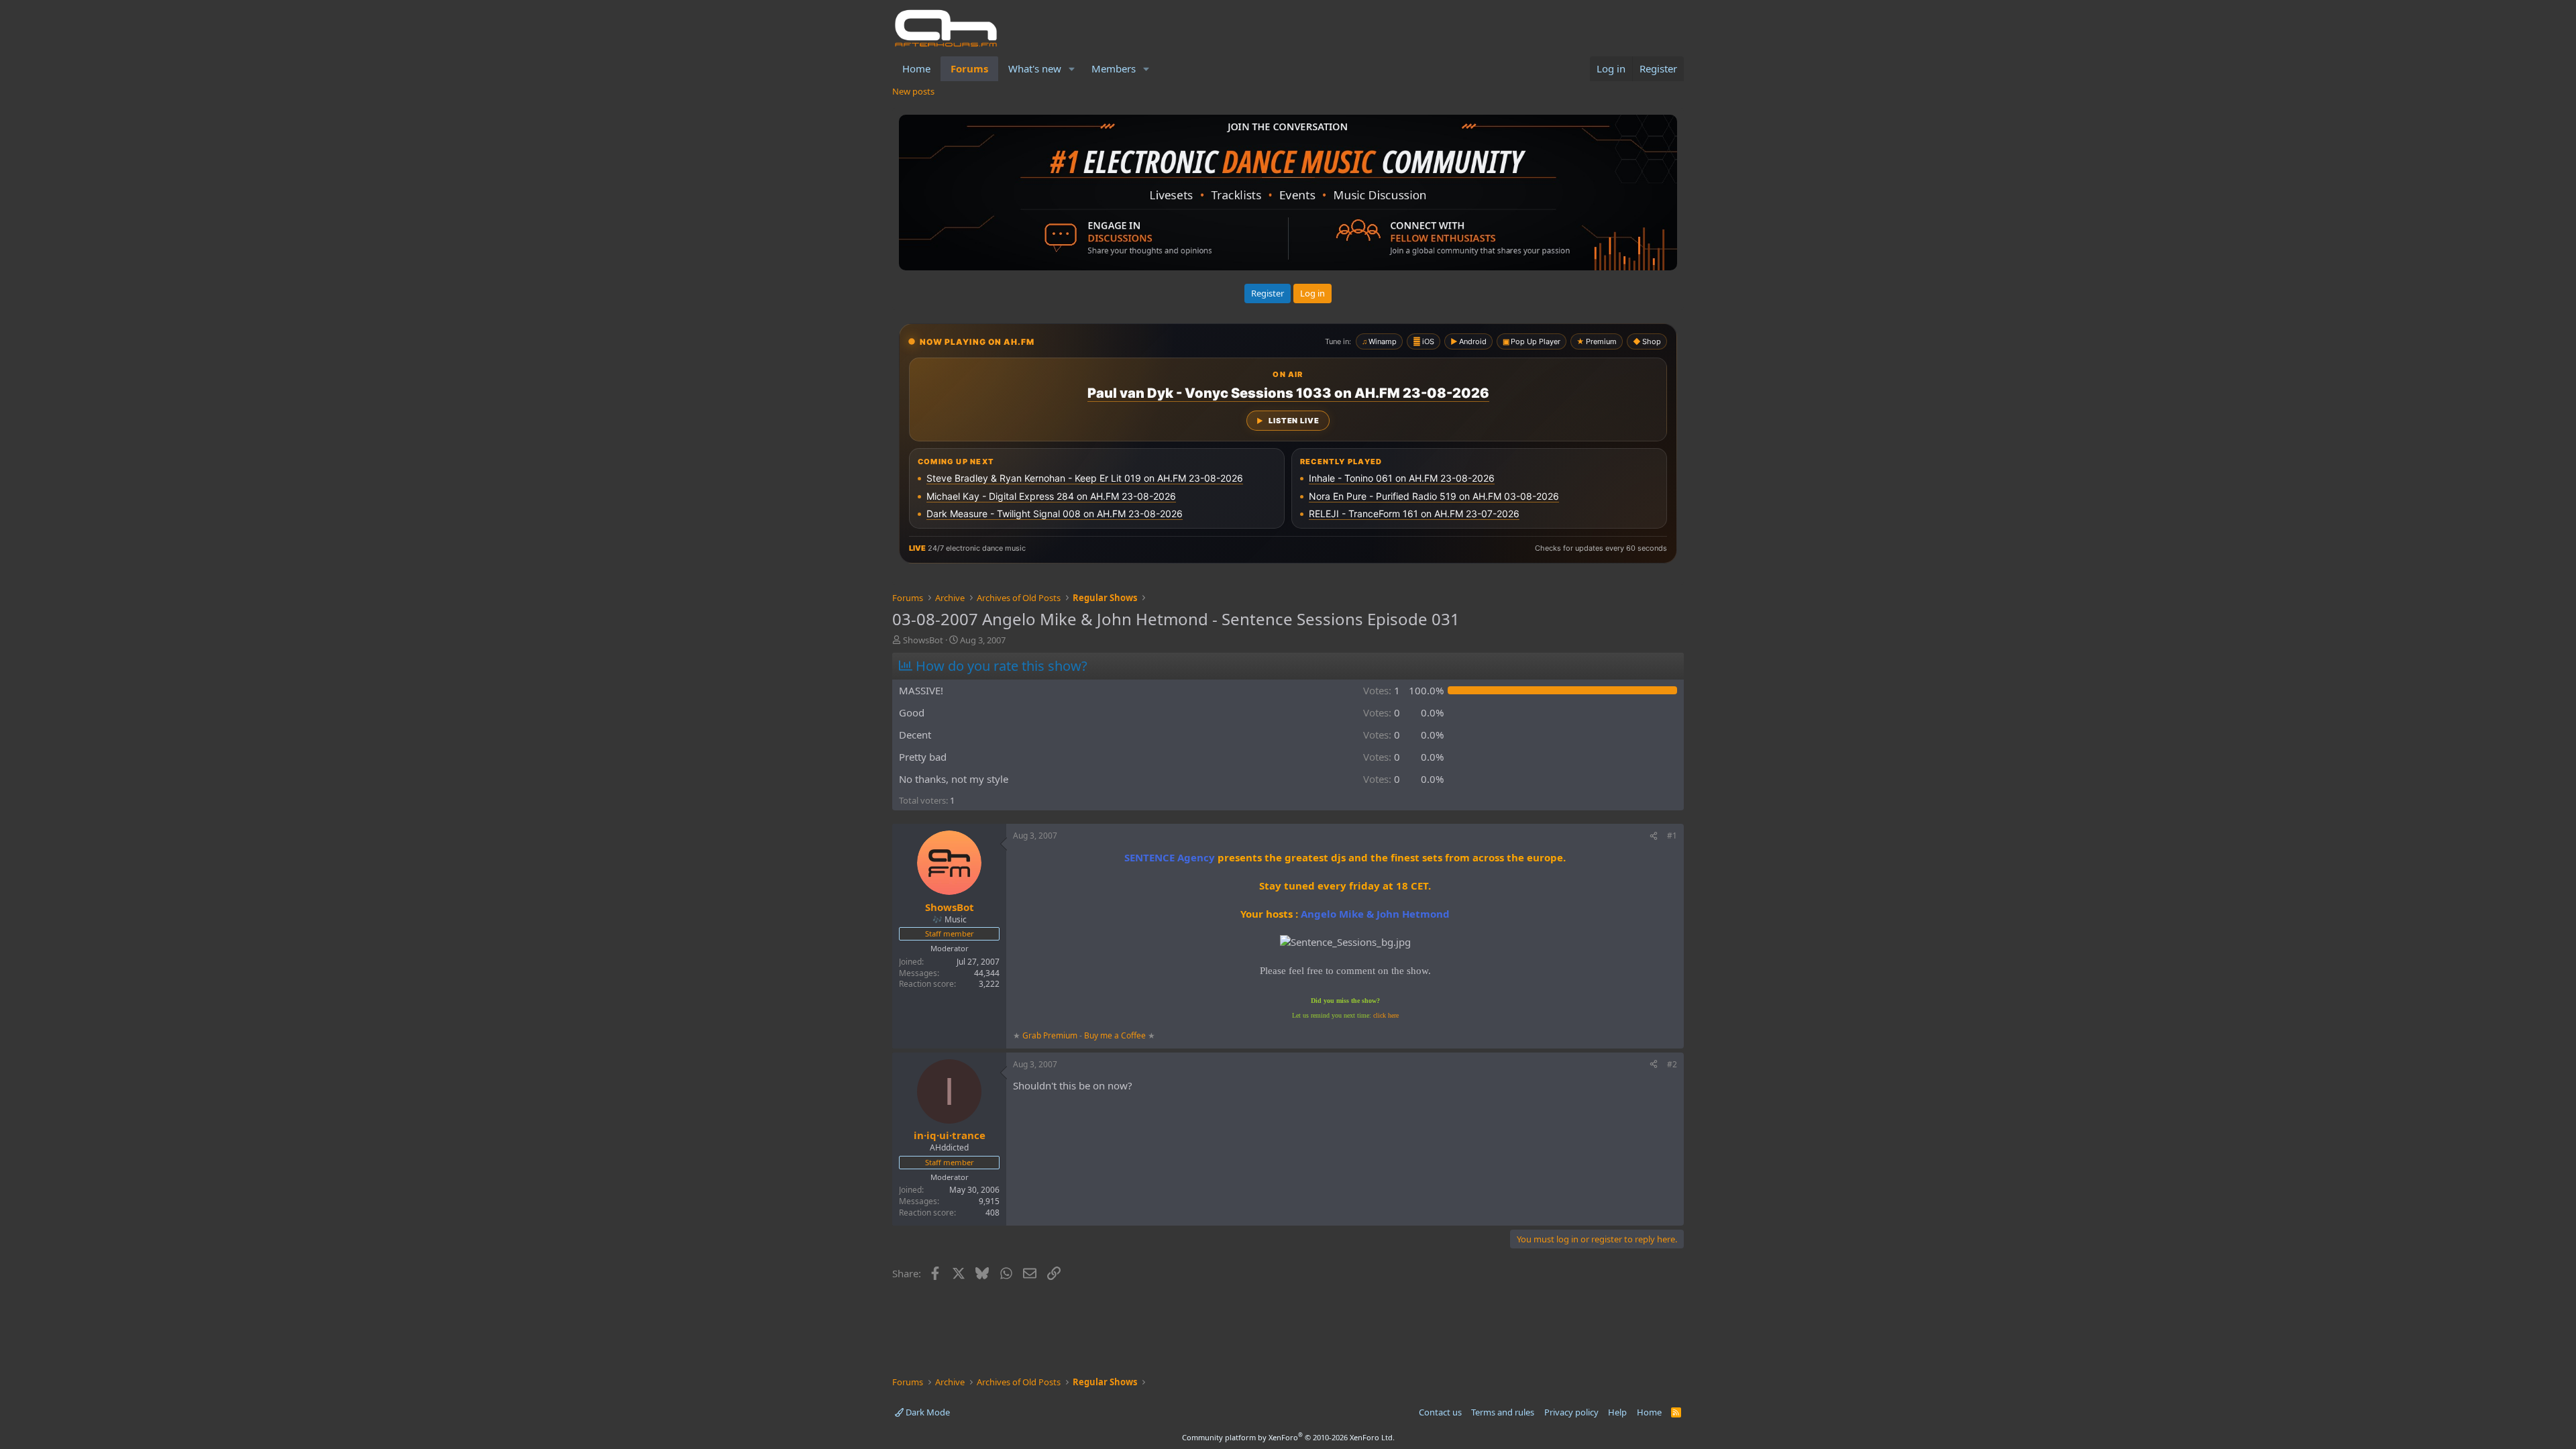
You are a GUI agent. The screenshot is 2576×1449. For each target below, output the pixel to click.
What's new (1035, 68)
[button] (1072, 69)
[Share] (1654, 836)
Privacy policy (1571, 1412)
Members (1114, 68)
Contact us (1440, 1412)
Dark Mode (927, 1412)
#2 (1672, 1064)
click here (1386, 1015)
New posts (913, 91)
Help (1617, 1412)
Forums (969, 68)
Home (916, 68)
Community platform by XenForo (1288, 1437)
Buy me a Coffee (1115, 1035)
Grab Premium (1051, 1035)
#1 (1672, 836)
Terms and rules (1503, 1412)
